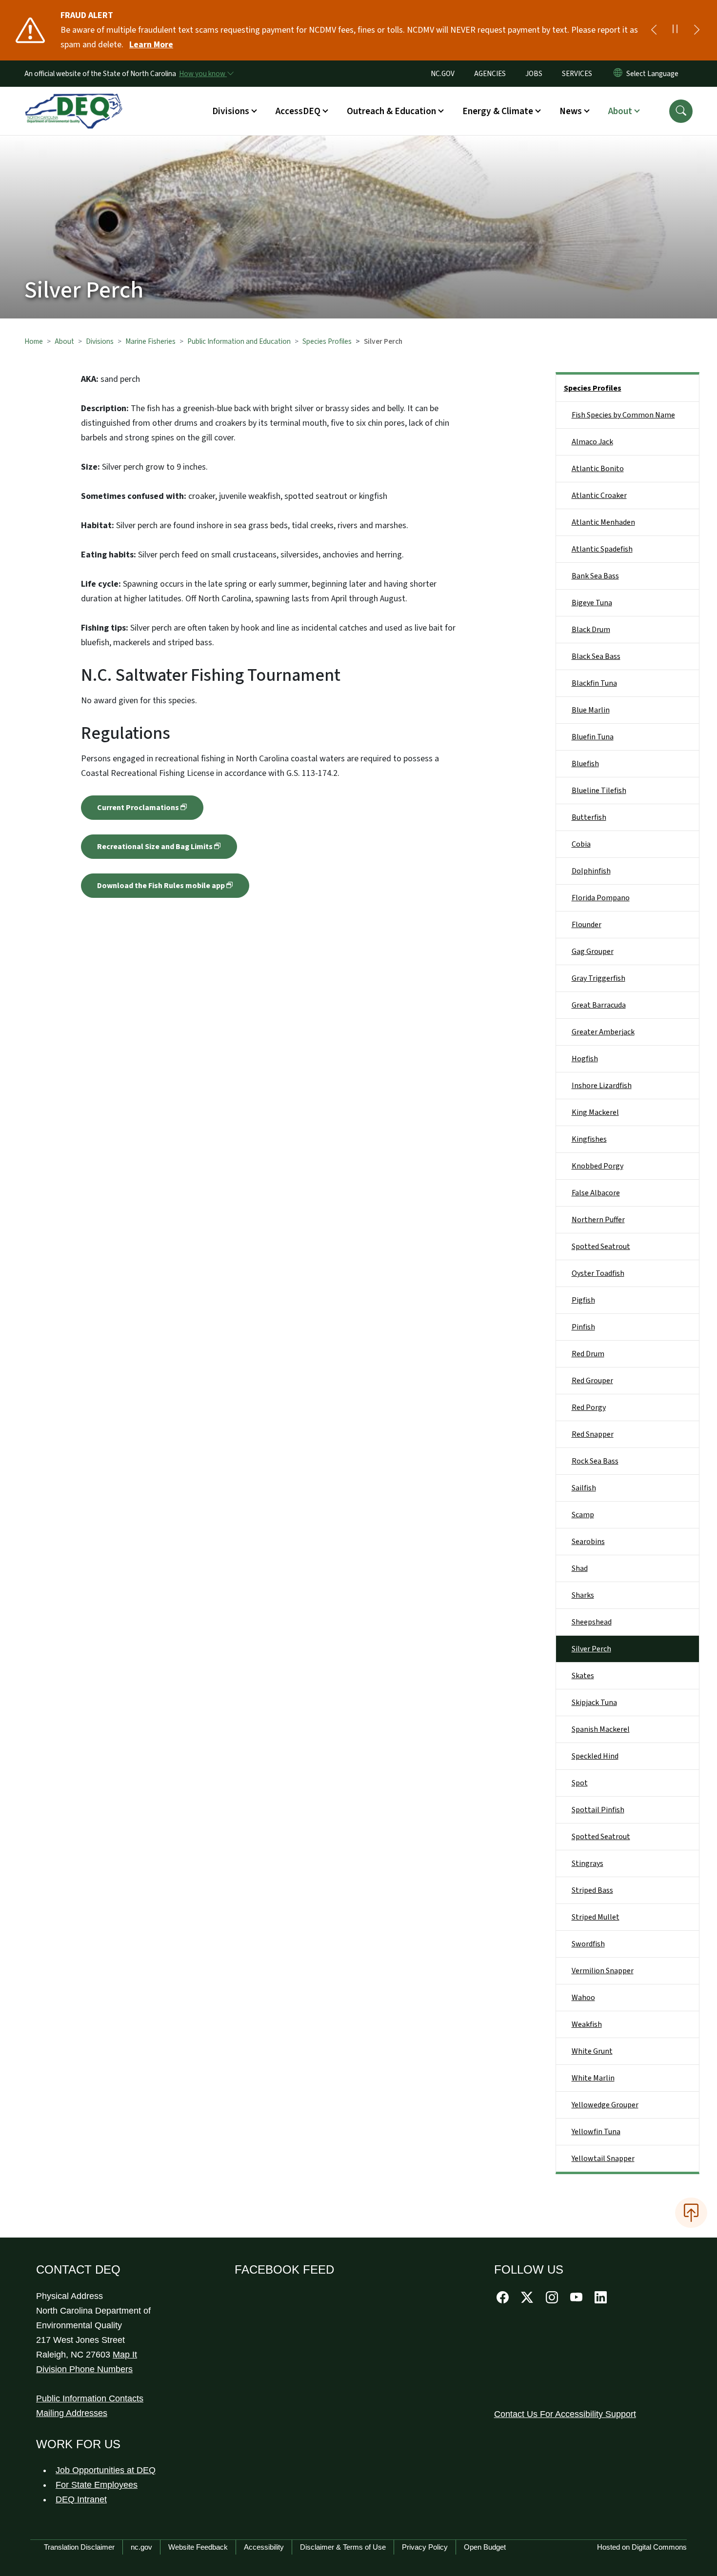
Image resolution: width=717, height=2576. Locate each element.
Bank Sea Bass (595, 576)
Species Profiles (327, 341)
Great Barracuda (599, 1005)
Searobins (588, 1542)
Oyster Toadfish (598, 1273)
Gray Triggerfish (598, 978)
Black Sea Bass (596, 656)
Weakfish (587, 2024)
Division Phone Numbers (84, 2369)
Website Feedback (198, 2547)
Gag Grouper (593, 951)
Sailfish (584, 1488)
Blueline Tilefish (599, 791)
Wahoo (583, 1998)
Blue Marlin (591, 710)
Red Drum (588, 1354)
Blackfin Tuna (594, 683)
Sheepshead (592, 1622)
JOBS (534, 74)
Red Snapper (593, 1434)
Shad (580, 1568)
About (64, 341)
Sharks (583, 1595)
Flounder (587, 925)
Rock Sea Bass (595, 1461)
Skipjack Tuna (594, 1703)
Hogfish (585, 1059)
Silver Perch (591, 1649)
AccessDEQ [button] (298, 111)
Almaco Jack (592, 442)
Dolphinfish (591, 871)
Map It (125, 2355)
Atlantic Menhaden (603, 522)
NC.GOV (443, 74)
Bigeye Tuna (592, 603)
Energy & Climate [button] (498, 111)
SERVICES (577, 74)
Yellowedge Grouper (605, 2105)
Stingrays (588, 1863)
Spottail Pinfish (598, 1810)
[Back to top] (691, 2213)
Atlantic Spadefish (602, 549)
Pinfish (583, 1327)
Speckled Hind (595, 1756)
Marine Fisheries (150, 341)
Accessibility (264, 2547)
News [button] (571, 111)
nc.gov (141, 2547)
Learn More (151, 45)
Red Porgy (589, 1407)
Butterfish (589, 817)
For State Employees (97, 2485)
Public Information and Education (239, 341)
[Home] (74, 100)
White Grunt (592, 2051)
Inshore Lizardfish (602, 1086)
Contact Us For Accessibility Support (565, 2414)
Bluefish (585, 764)
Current (138, 808)
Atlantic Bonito (598, 469)
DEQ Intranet (81, 2499)
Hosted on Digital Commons (642, 2547)
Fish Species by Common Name (623, 415)
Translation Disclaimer (79, 2547)
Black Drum (591, 630)
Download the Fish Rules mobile (161, 886)
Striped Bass (592, 1890)
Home (34, 341)
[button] (681, 111)
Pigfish (583, 1300)
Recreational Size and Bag (155, 847)
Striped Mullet (596, 1917)
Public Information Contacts (90, 2398)
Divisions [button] (231, 111)
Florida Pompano (601, 898)
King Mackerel (595, 1112)
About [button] (620, 111)
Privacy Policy (425, 2547)
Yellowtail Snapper (603, 2159)
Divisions (100, 341)
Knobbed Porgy (597, 1166)
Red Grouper (592, 1381)
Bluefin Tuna (593, 737)
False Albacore (596, 1193)
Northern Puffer (598, 1220)
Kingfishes (589, 1139)
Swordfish (588, 1944)
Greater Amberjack (603, 1032)
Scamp (583, 1515)
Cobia (581, 844)
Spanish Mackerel (601, 1729)
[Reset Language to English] (618, 74)
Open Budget (485, 2547)
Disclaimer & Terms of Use (343, 2547)
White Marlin (593, 2078)
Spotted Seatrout (601, 1247)
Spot (580, 1783)
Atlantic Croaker (599, 495)
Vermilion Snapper (603, 1971)
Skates (583, 1676)
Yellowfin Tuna (596, 2132)
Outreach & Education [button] (391, 111)
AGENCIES (490, 74)
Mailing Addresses (72, 2413)
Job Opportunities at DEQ (106, 2470)
